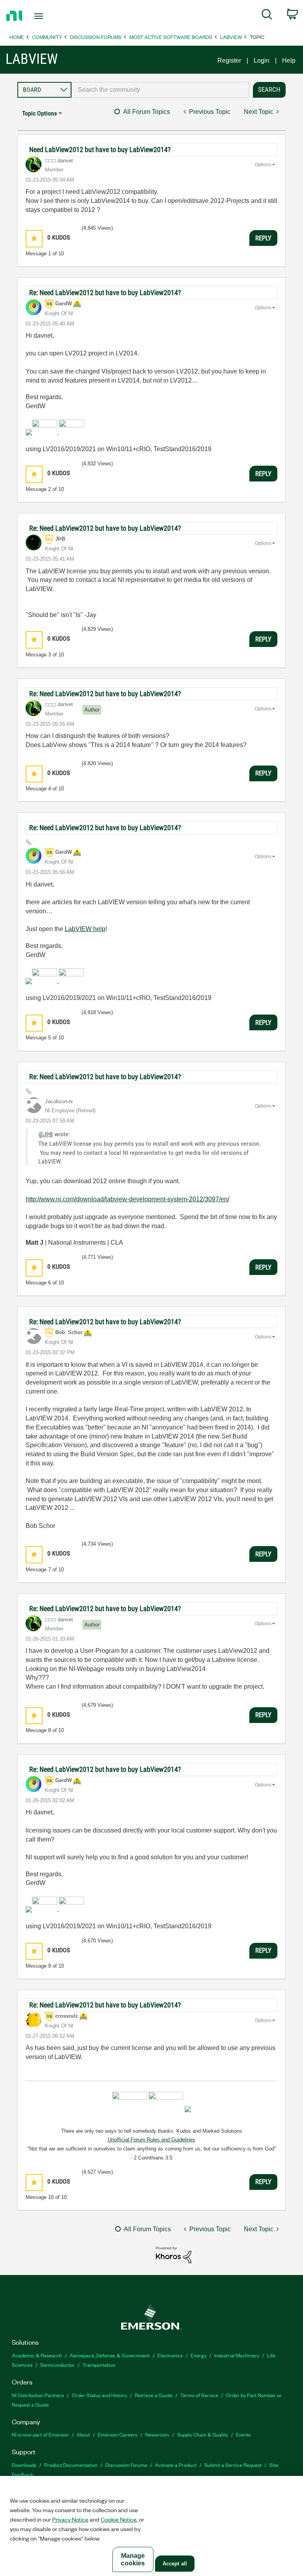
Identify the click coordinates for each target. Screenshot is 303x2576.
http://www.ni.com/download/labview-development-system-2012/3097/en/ (127, 1199)
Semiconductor (57, 2365)
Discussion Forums (96, 37)
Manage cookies (133, 2559)
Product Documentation (71, 2465)
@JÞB (46, 1134)
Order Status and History (99, 2395)
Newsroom (157, 2434)
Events (243, 2434)
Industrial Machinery (237, 2355)
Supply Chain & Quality (203, 2434)
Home (17, 37)
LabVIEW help (85, 929)
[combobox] (160, 90)
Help (289, 60)
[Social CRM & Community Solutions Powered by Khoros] (174, 2254)
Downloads (24, 2465)
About (83, 2434)
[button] (34, 239)
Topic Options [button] (39, 113)
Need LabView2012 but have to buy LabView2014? (100, 150)
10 (51, 2197)
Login (262, 60)
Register (229, 60)
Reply (263, 238)
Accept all (175, 2564)
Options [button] (263, 165)
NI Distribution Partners (38, 2395)
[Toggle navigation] (48, 16)
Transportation (99, 2365)
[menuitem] (267, 16)
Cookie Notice (119, 2519)
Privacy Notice (70, 2519)
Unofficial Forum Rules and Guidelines (151, 2140)
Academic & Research (37, 2355)
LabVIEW (231, 37)
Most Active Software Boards (171, 37)
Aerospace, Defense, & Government (110, 2355)
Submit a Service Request (233, 2465)
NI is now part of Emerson (40, 2434)
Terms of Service (199, 2395)
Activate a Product (176, 2465)
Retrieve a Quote (154, 2395)
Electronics (170, 2355)
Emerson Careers (118, 2434)
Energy (198, 2355)
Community (47, 37)
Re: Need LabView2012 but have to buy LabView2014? (105, 293)
